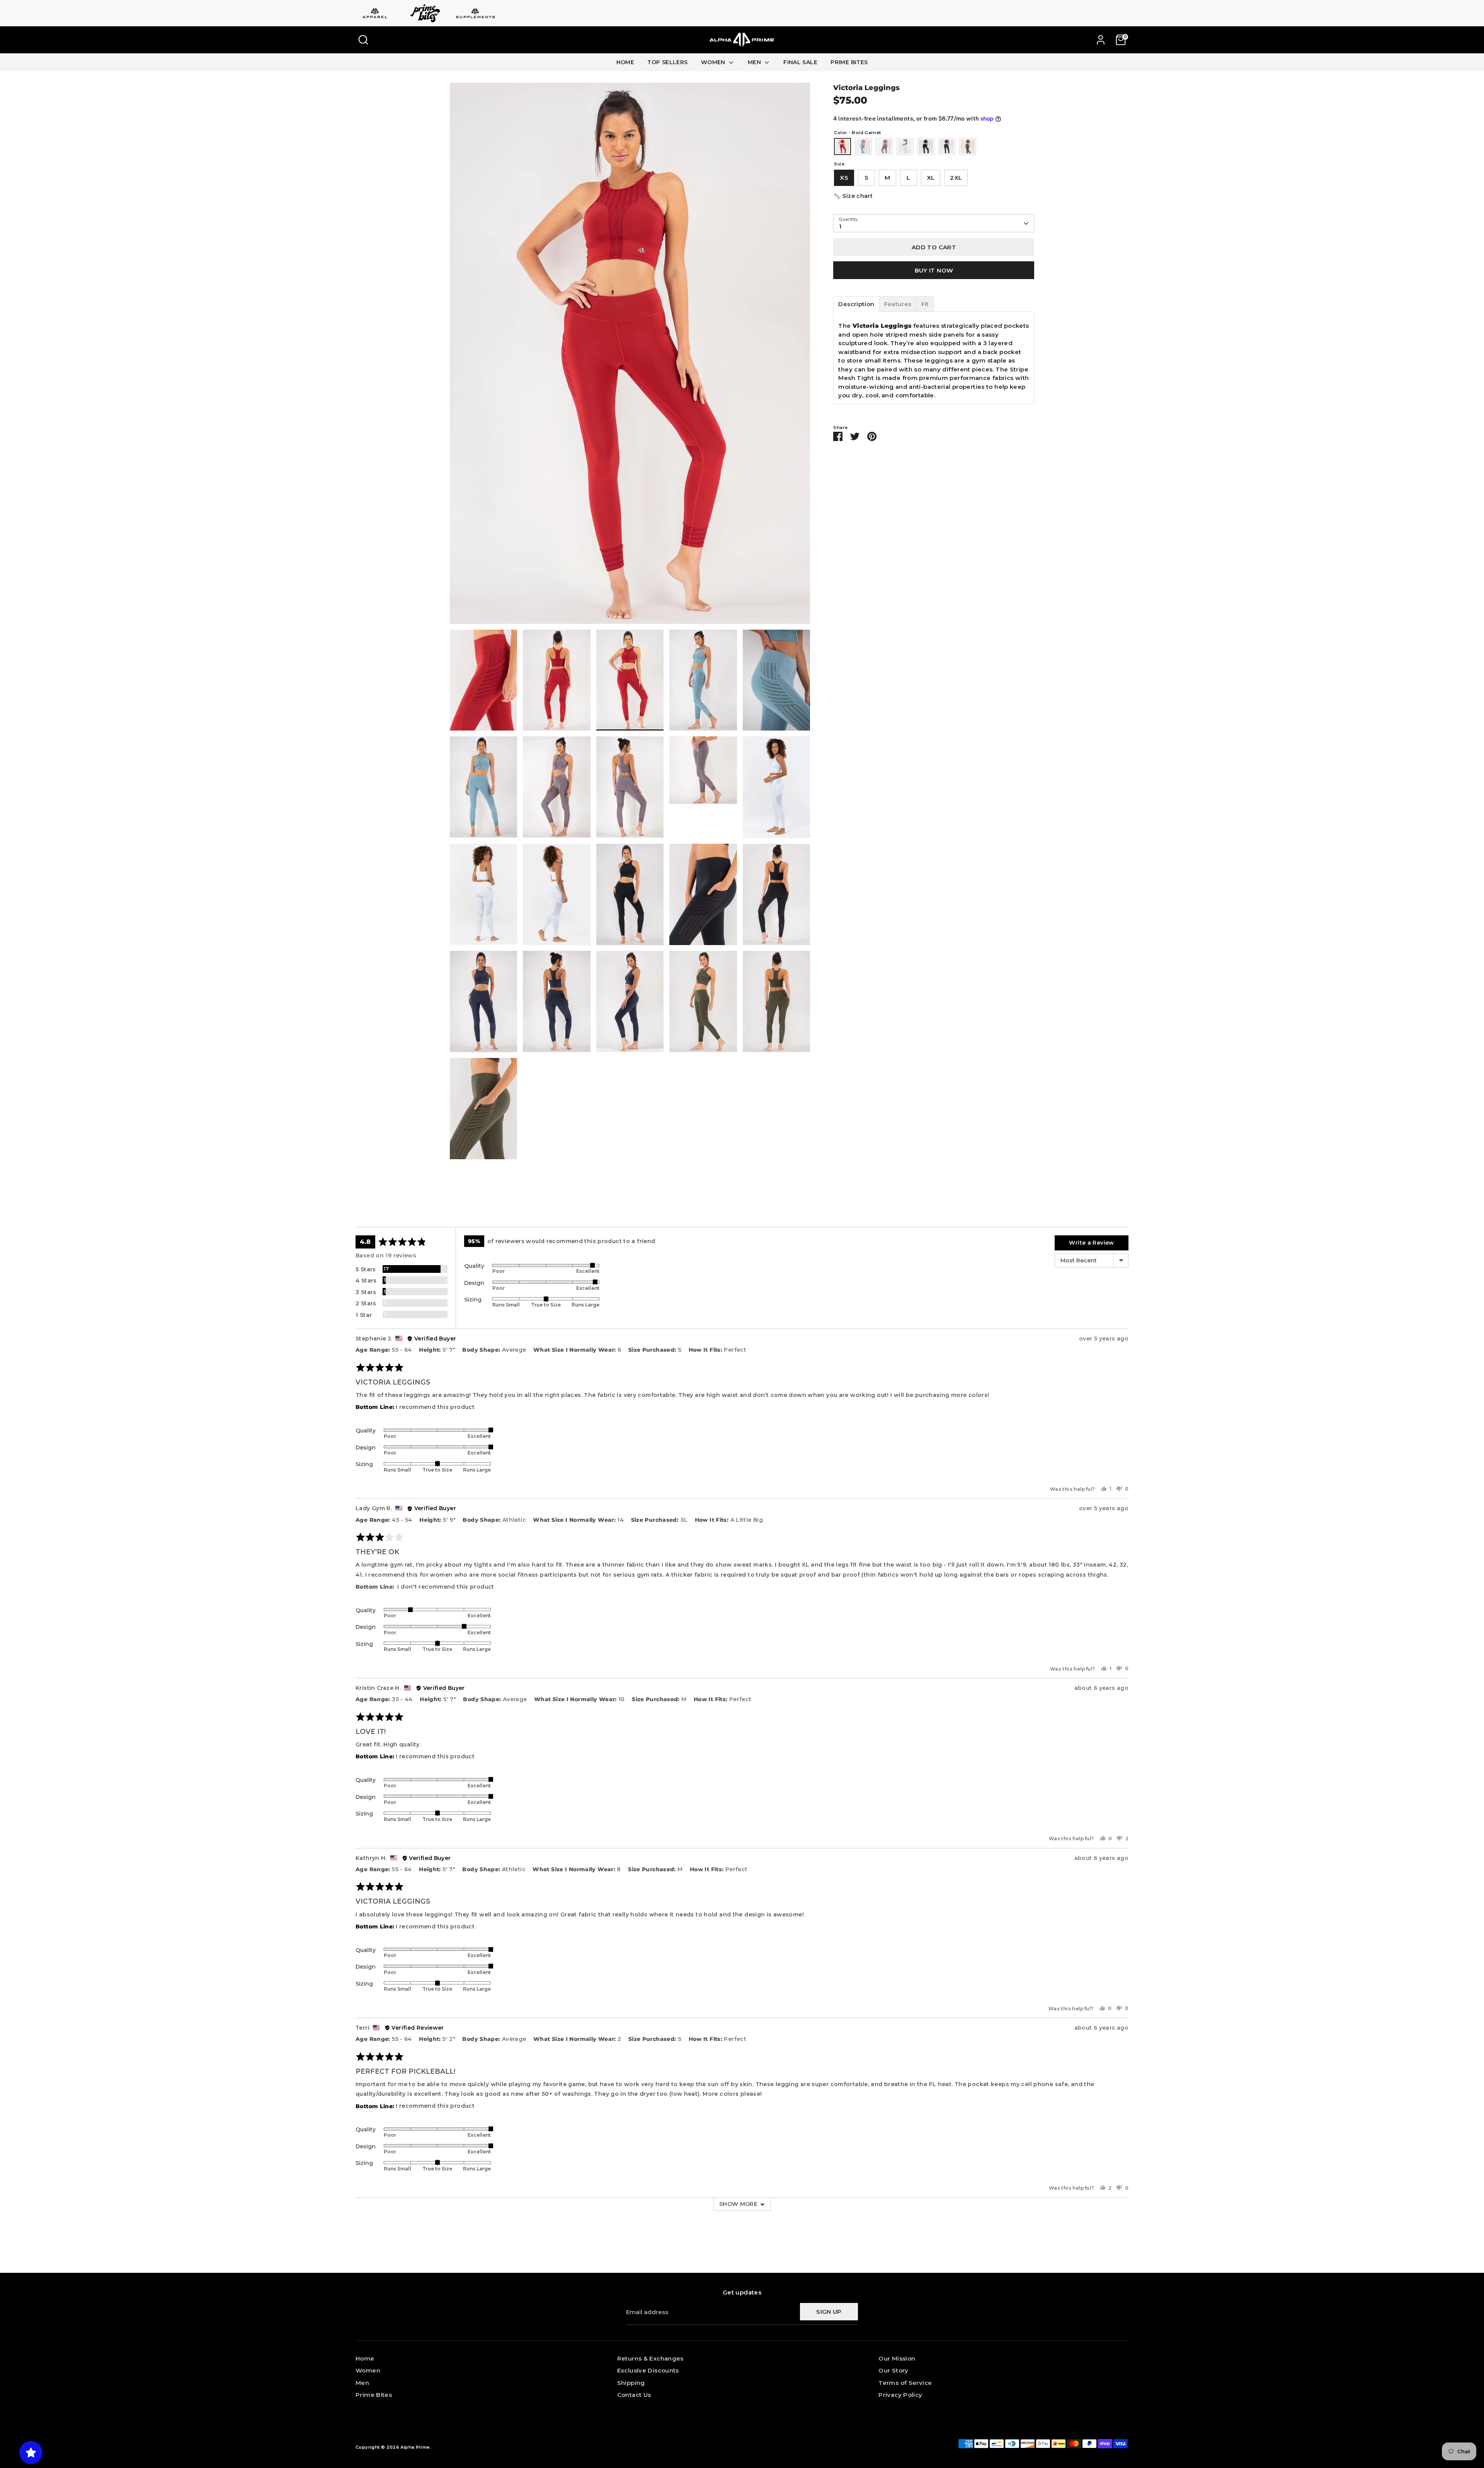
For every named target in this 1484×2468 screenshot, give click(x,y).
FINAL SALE (800, 62)
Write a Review (1091, 1243)
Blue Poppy (863, 146)
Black (926, 146)
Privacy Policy (900, 2395)
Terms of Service (905, 2383)
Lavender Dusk (884, 146)
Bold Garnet (842, 146)
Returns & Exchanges (650, 2358)
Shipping (631, 2383)
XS (844, 178)
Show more (738, 2204)
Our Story (893, 2370)
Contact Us (634, 2395)
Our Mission (897, 2358)
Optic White (905, 146)
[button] (853, 196)
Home (365, 2358)
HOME (625, 62)
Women (368, 2370)
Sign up (829, 2312)
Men (362, 2383)
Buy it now (934, 270)
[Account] (1101, 40)
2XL (956, 178)
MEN (755, 62)
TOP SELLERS (667, 62)
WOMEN (714, 62)
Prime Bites (374, 2395)
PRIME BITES (849, 62)
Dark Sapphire (947, 146)
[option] (630, 356)
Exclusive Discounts (648, 2370)
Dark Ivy (968, 146)
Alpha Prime (415, 2447)
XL (931, 178)
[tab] (856, 304)
